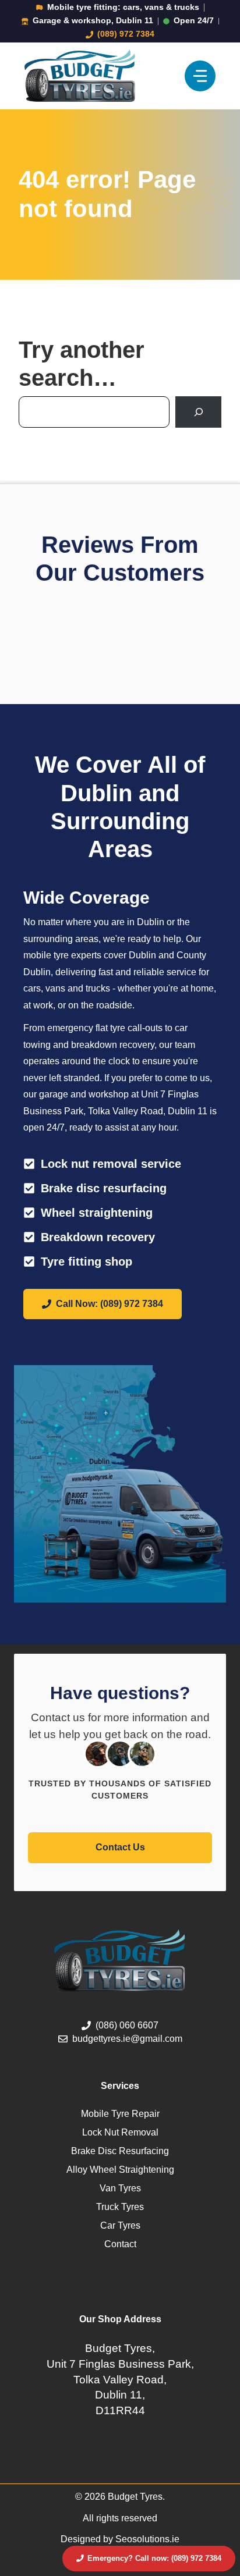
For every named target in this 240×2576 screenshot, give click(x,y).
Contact (120, 2244)
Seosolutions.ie (147, 2539)
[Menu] (200, 76)
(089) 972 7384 (126, 34)
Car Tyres (120, 2225)
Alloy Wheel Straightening (120, 2170)
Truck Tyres (120, 2207)
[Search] (198, 412)
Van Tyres (120, 2188)
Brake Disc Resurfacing (120, 2151)
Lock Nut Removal (120, 2132)
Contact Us (120, 1847)
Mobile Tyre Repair (120, 2114)
